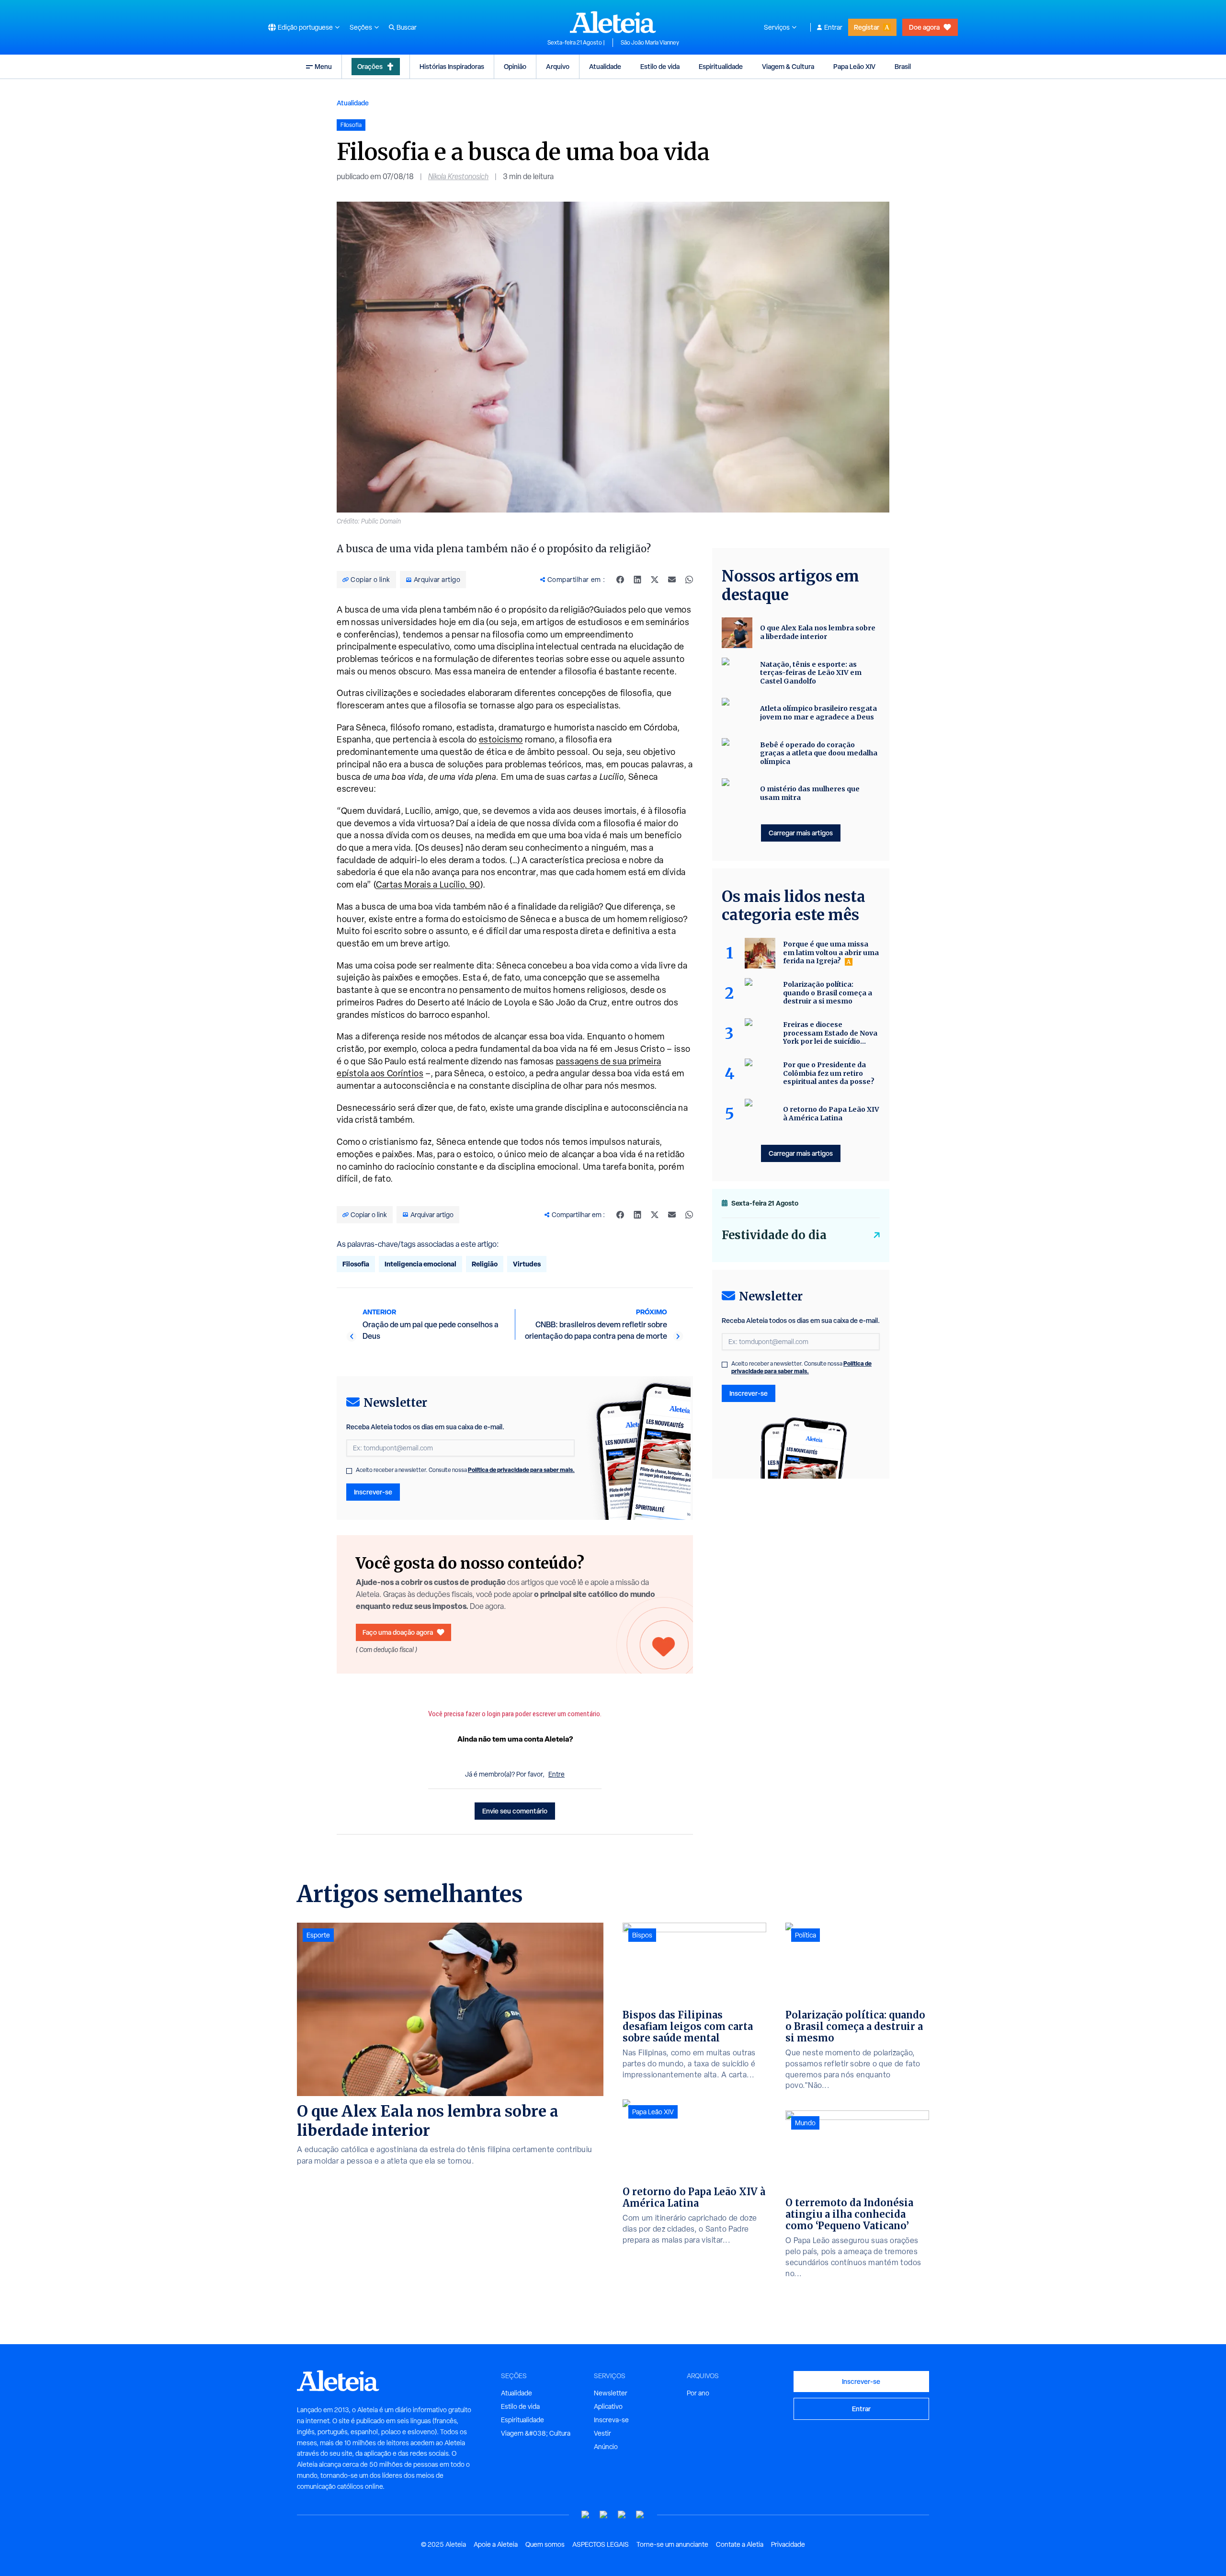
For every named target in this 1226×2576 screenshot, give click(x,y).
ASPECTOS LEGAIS (601, 2544)
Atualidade (605, 66)
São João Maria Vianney (650, 43)
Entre (556, 1774)
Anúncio (606, 2447)
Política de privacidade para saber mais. (521, 1470)
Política (806, 1935)
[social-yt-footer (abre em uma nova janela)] (586, 2515)
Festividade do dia (774, 1235)
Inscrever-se (373, 1492)
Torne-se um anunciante (672, 2544)
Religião (485, 1264)
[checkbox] (349, 1471)
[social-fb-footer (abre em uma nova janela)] (604, 2515)
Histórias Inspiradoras (452, 66)
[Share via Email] (672, 580)
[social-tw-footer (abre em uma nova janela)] (622, 2515)
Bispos (642, 1935)
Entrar (833, 27)
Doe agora (924, 27)
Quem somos (545, 2544)
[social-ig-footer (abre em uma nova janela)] (640, 2515)
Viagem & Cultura (788, 66)
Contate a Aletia (740, 2544)
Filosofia (356, 1264)
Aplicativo (608, 2406)
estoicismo (501, 739)
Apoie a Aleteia (496, 2544)
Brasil (903, 66)
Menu (323, 66)
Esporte (318, 1935)
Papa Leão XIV (854, 66)
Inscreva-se (611, 2420)
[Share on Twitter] (655, 580)
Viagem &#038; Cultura (536, 2433)
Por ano (698, 2393)
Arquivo (558, 66)
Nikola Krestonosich (458, 177)
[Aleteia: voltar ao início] (613, 22)
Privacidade (788, 2544)
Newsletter (611, 2393)
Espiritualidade (721, 66)
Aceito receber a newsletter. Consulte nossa (465, 1470)
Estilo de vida (660, 66)
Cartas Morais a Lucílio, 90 (428, 884)
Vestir (602, 2433)
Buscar (407, 27)
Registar (867, 27)
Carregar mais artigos (801, 833)
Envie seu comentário (515, 1811)
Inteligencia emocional (420, 1264)
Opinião (515, 66)
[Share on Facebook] (620, 580)
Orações (370, 66)
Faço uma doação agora (398, 1632)
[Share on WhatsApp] (689, 580)
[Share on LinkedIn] (637, 580)
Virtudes (527, 1264)
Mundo (805, 2123)
